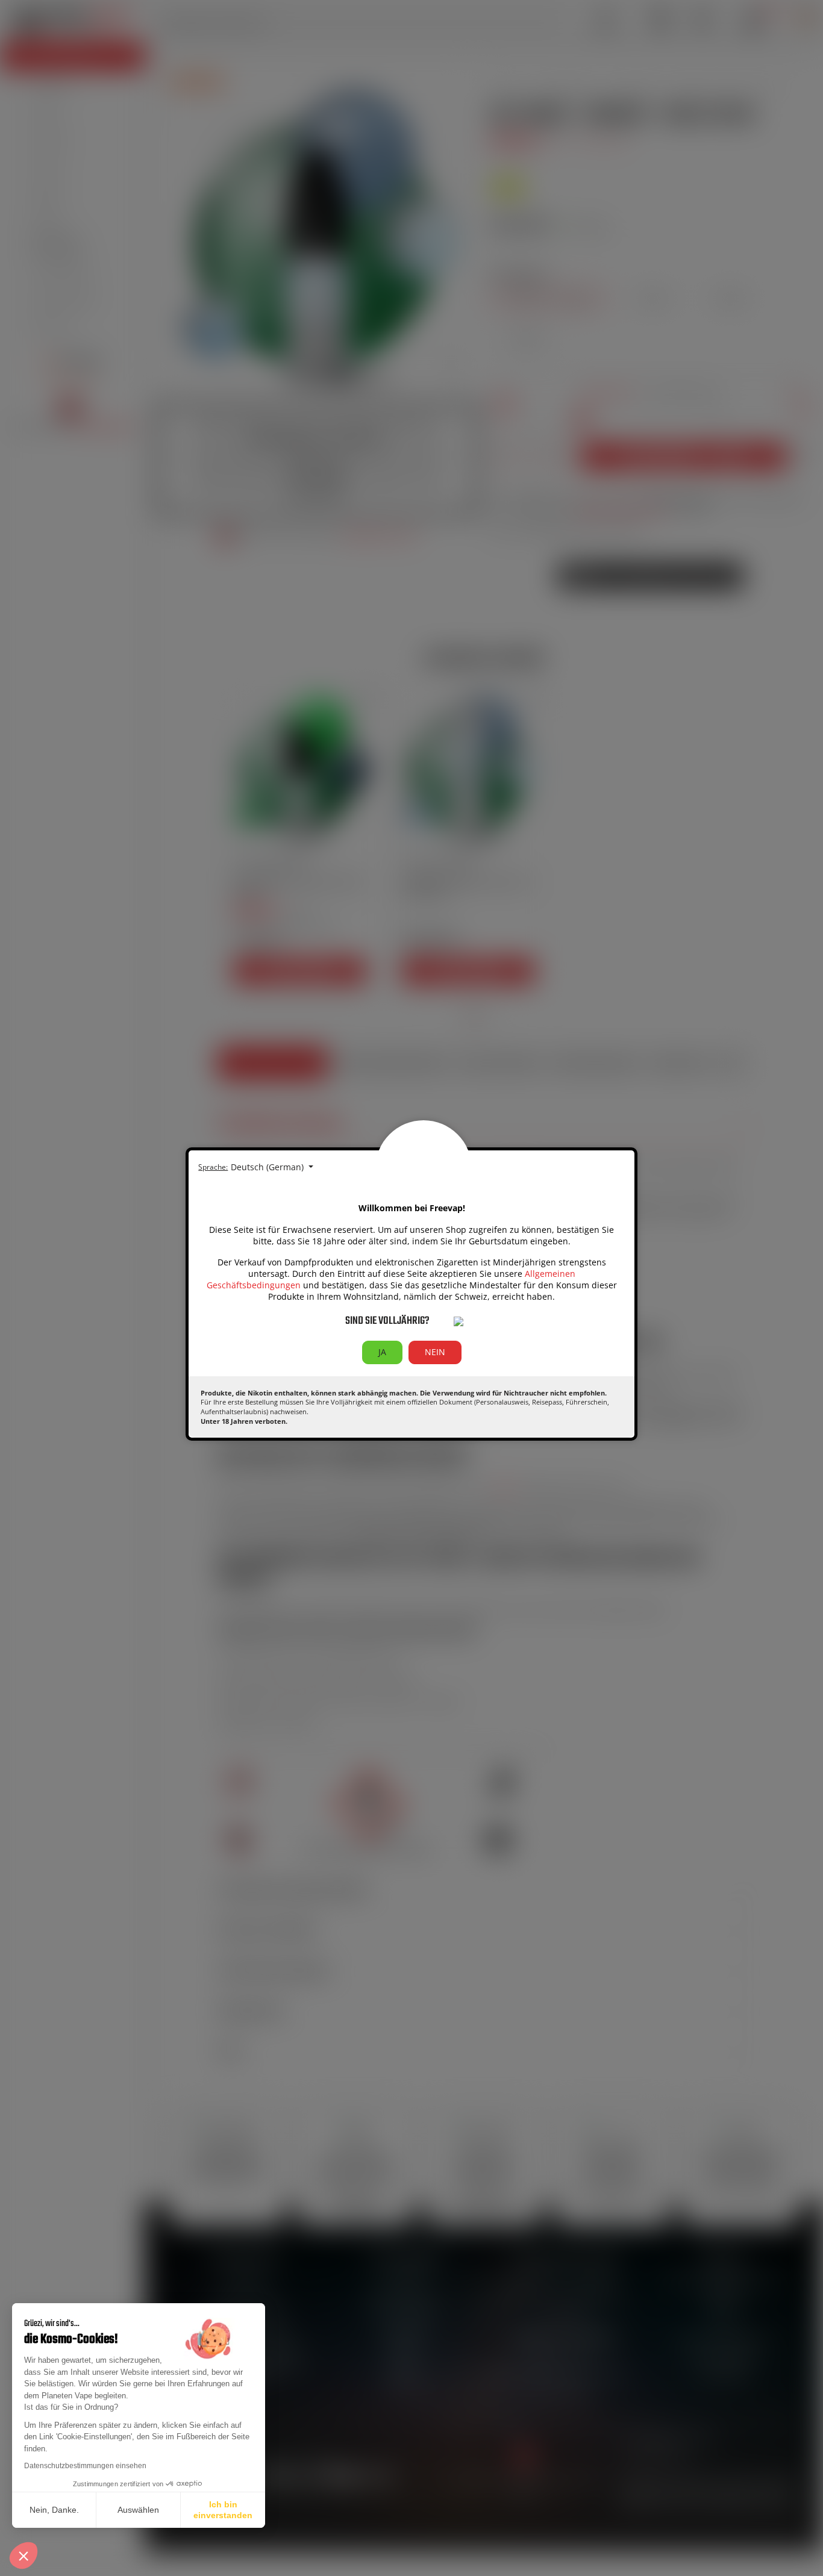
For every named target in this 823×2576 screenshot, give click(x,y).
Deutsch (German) (268, 1167)
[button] (23, 2556)
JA (382, 1352)
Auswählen (138, 2510)
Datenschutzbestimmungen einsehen (85, 2466)
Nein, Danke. (54, 2510)
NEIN (435, 1352)
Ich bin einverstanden (223, 2510)
